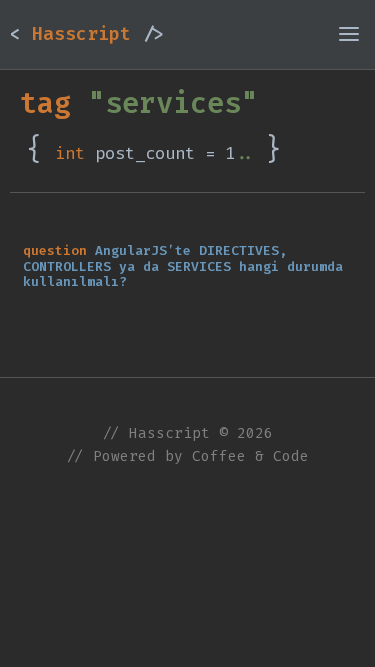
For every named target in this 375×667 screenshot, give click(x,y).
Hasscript (87, 34)
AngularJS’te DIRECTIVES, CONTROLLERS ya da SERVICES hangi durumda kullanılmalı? (183, 266)
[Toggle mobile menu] (349, 34)
